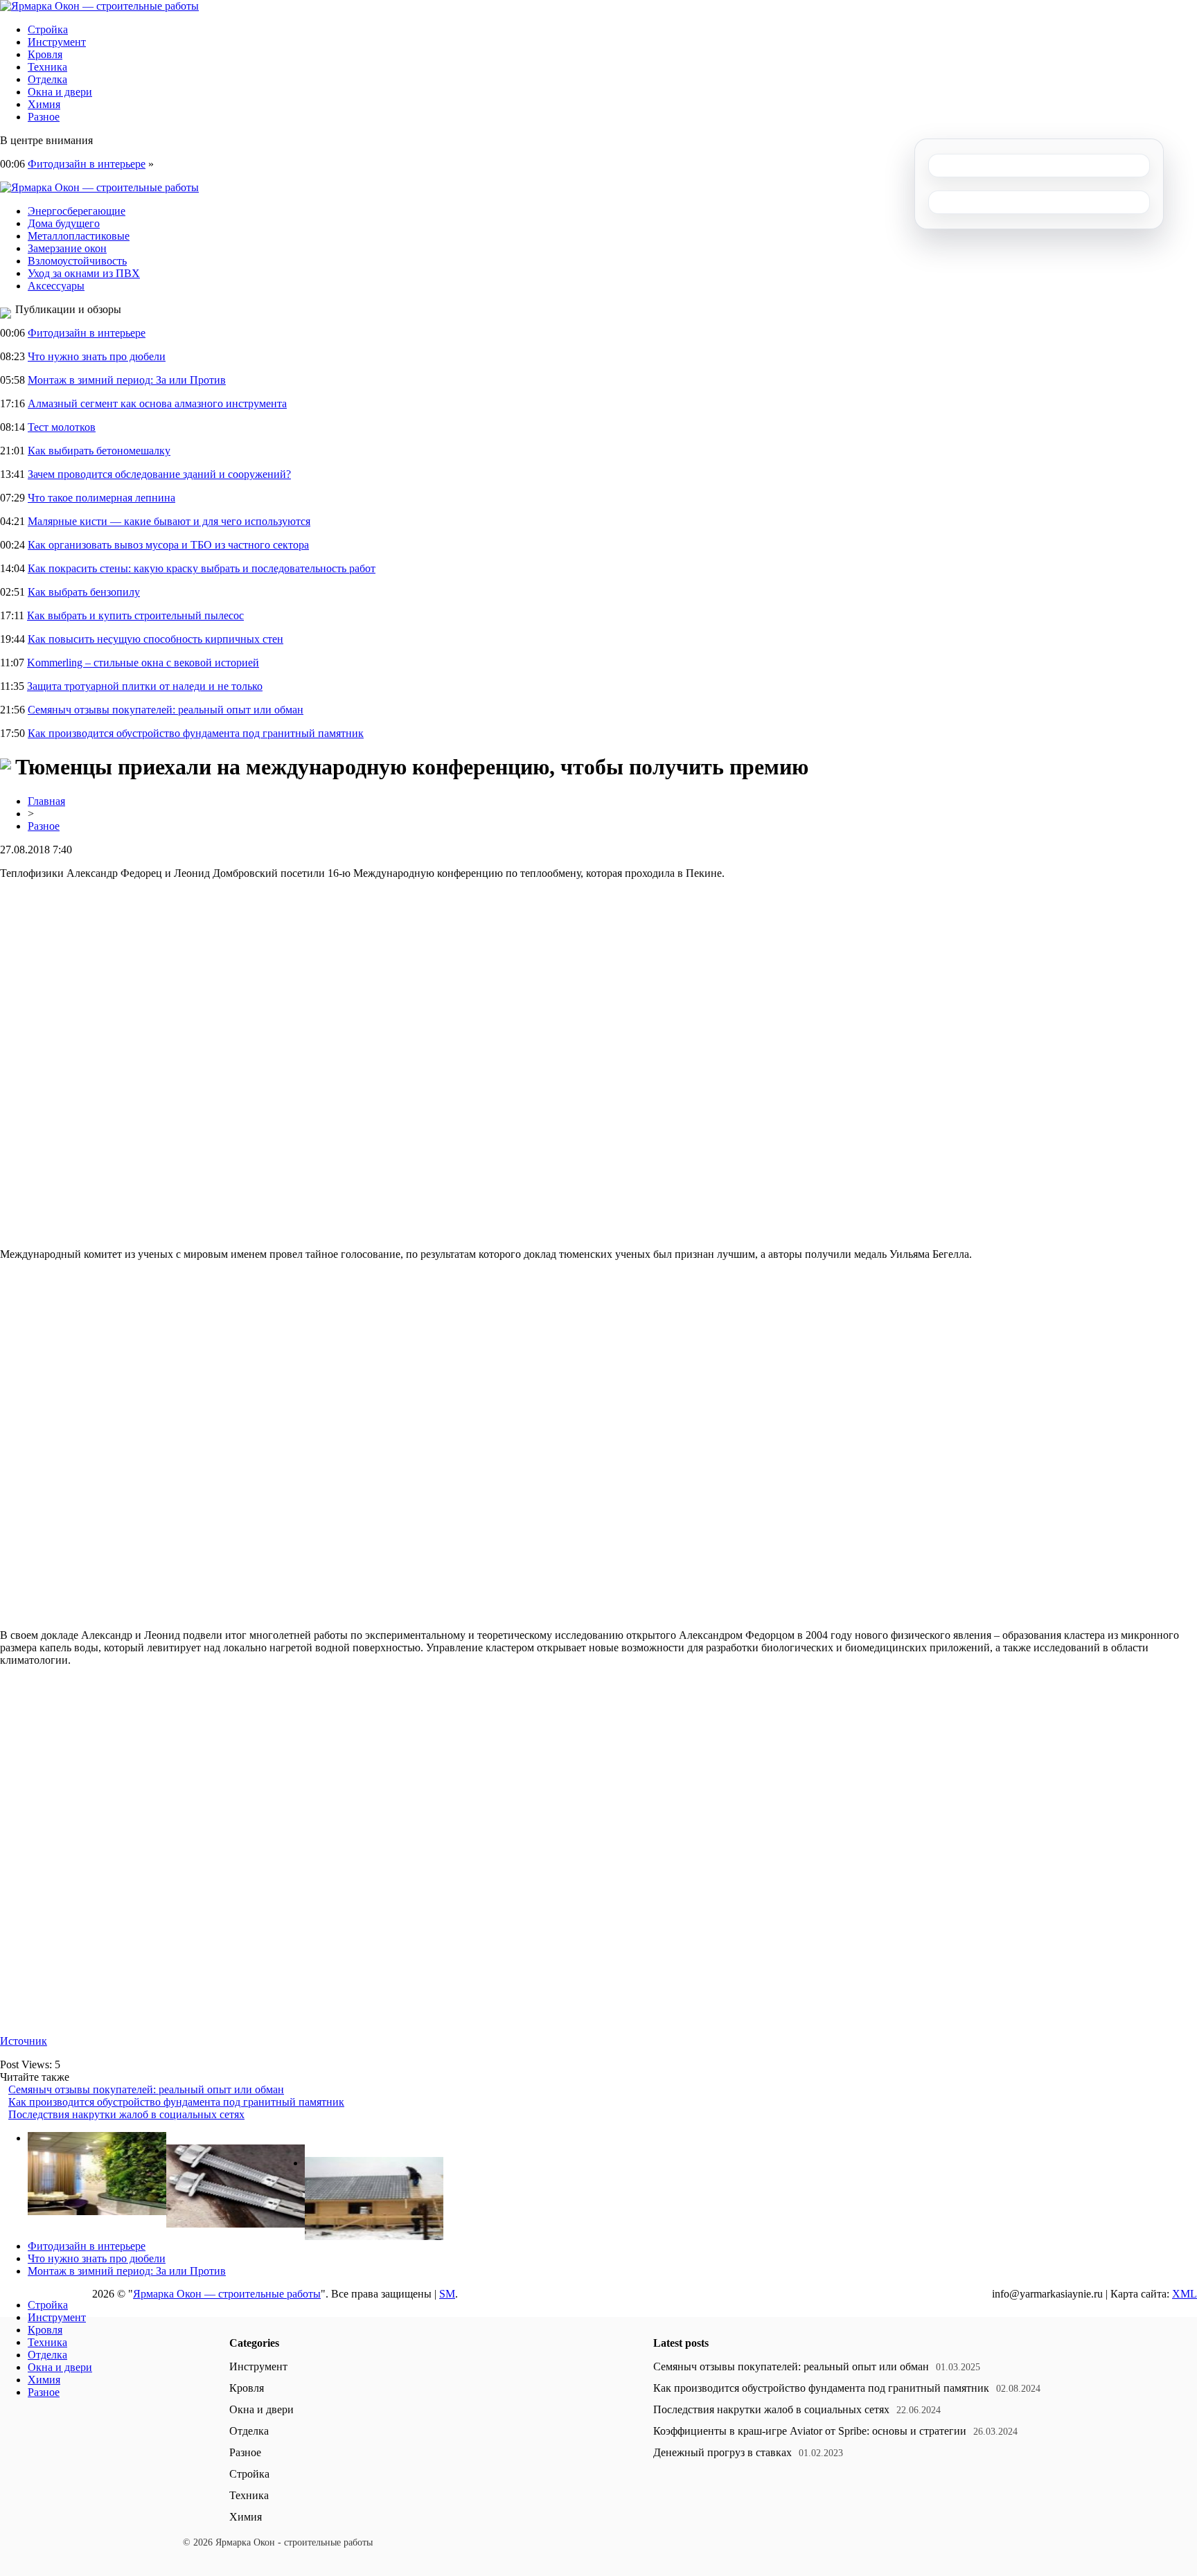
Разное (44, 117)
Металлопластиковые (79, 236)
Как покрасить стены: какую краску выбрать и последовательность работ (202, 568)
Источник (24, 2041)
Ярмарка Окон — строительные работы (227, 2294)
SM (447, 2294)
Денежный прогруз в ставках (722, 2452)
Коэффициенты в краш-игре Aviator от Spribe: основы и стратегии (810, 2431)
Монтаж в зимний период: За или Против (127, 380)
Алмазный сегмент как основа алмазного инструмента (157, 403)
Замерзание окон (67, 248)
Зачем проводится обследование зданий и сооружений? (159, 474)
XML (1185, 2294)
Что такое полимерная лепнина (101, 498)
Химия (44, 104)
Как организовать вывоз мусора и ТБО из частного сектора (168, 545)
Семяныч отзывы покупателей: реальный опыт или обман (166, 710)
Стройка (48, 29)
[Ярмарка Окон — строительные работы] (99, 6)
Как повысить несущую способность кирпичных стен (156, 639)
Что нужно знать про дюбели (97, 356)
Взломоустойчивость (77, 261)
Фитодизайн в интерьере (87, 164)
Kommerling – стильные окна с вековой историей (143, 663)
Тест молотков (62, 427)
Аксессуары (56, 286)
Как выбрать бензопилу (84, 592)
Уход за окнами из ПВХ (84, 273)
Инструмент (57, 42)
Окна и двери (60, 92)
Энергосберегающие (77, 211)
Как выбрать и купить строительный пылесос (135, 615)
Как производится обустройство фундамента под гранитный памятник (196, 733)
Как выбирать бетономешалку (99, 451)
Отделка (47, 79)
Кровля (45, 54)
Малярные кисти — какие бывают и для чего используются (169, 521)
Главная (46, 801)
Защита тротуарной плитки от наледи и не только (145, 686)
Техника (47, 67)
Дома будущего (64, 223)
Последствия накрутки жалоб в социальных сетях (126, 2114)
